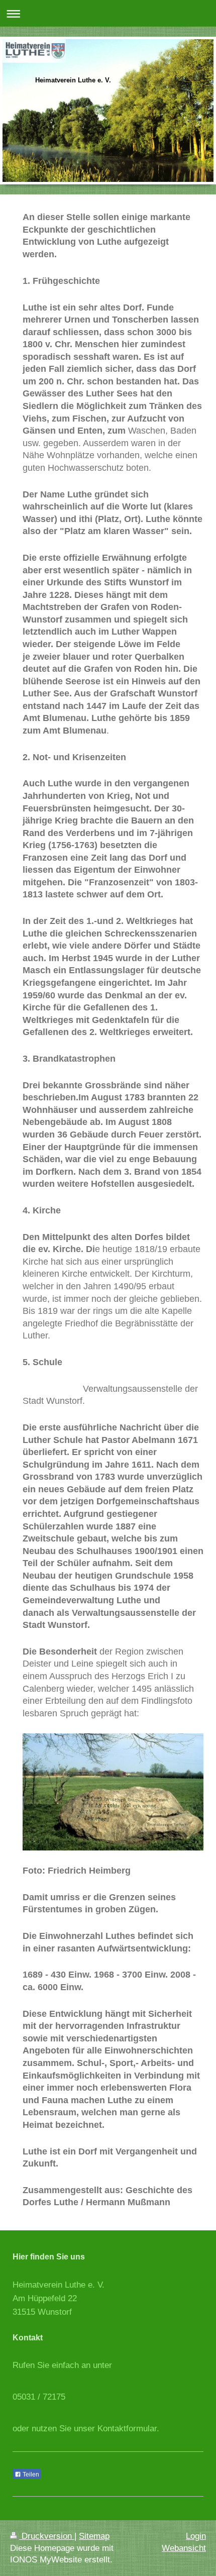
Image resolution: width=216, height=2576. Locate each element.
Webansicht (184, 2548)
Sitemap (94, 2536)
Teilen (30, 2475)
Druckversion (47, 2536)
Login (196, 2536)
